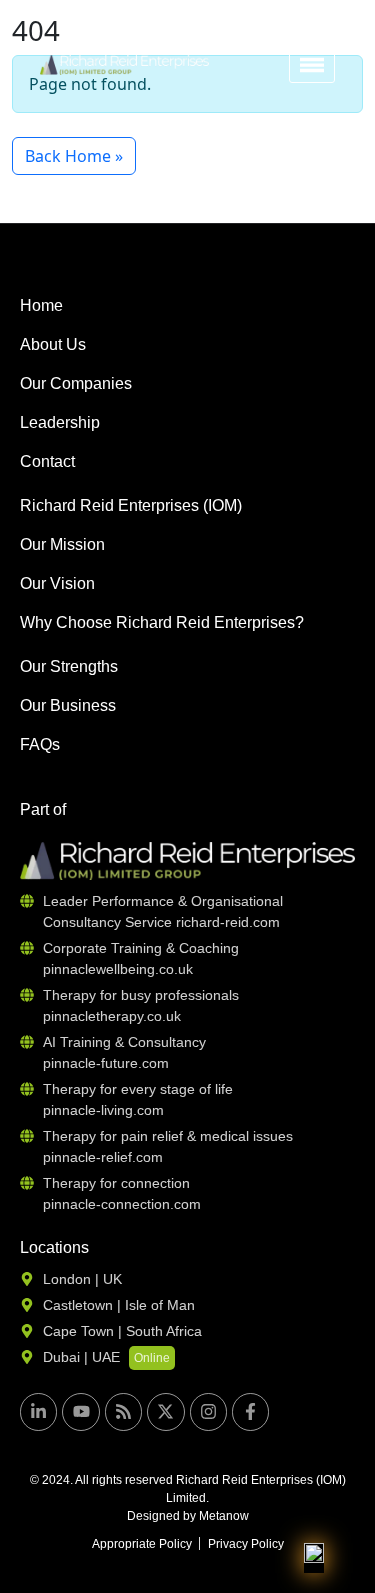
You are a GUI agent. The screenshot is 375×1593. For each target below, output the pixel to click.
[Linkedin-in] (38, 1411)
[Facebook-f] (250, 1411)
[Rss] (123, 1411)
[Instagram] (208, 1411)
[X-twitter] (165, 1411)
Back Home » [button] (74, 156)
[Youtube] (80, 1411)
